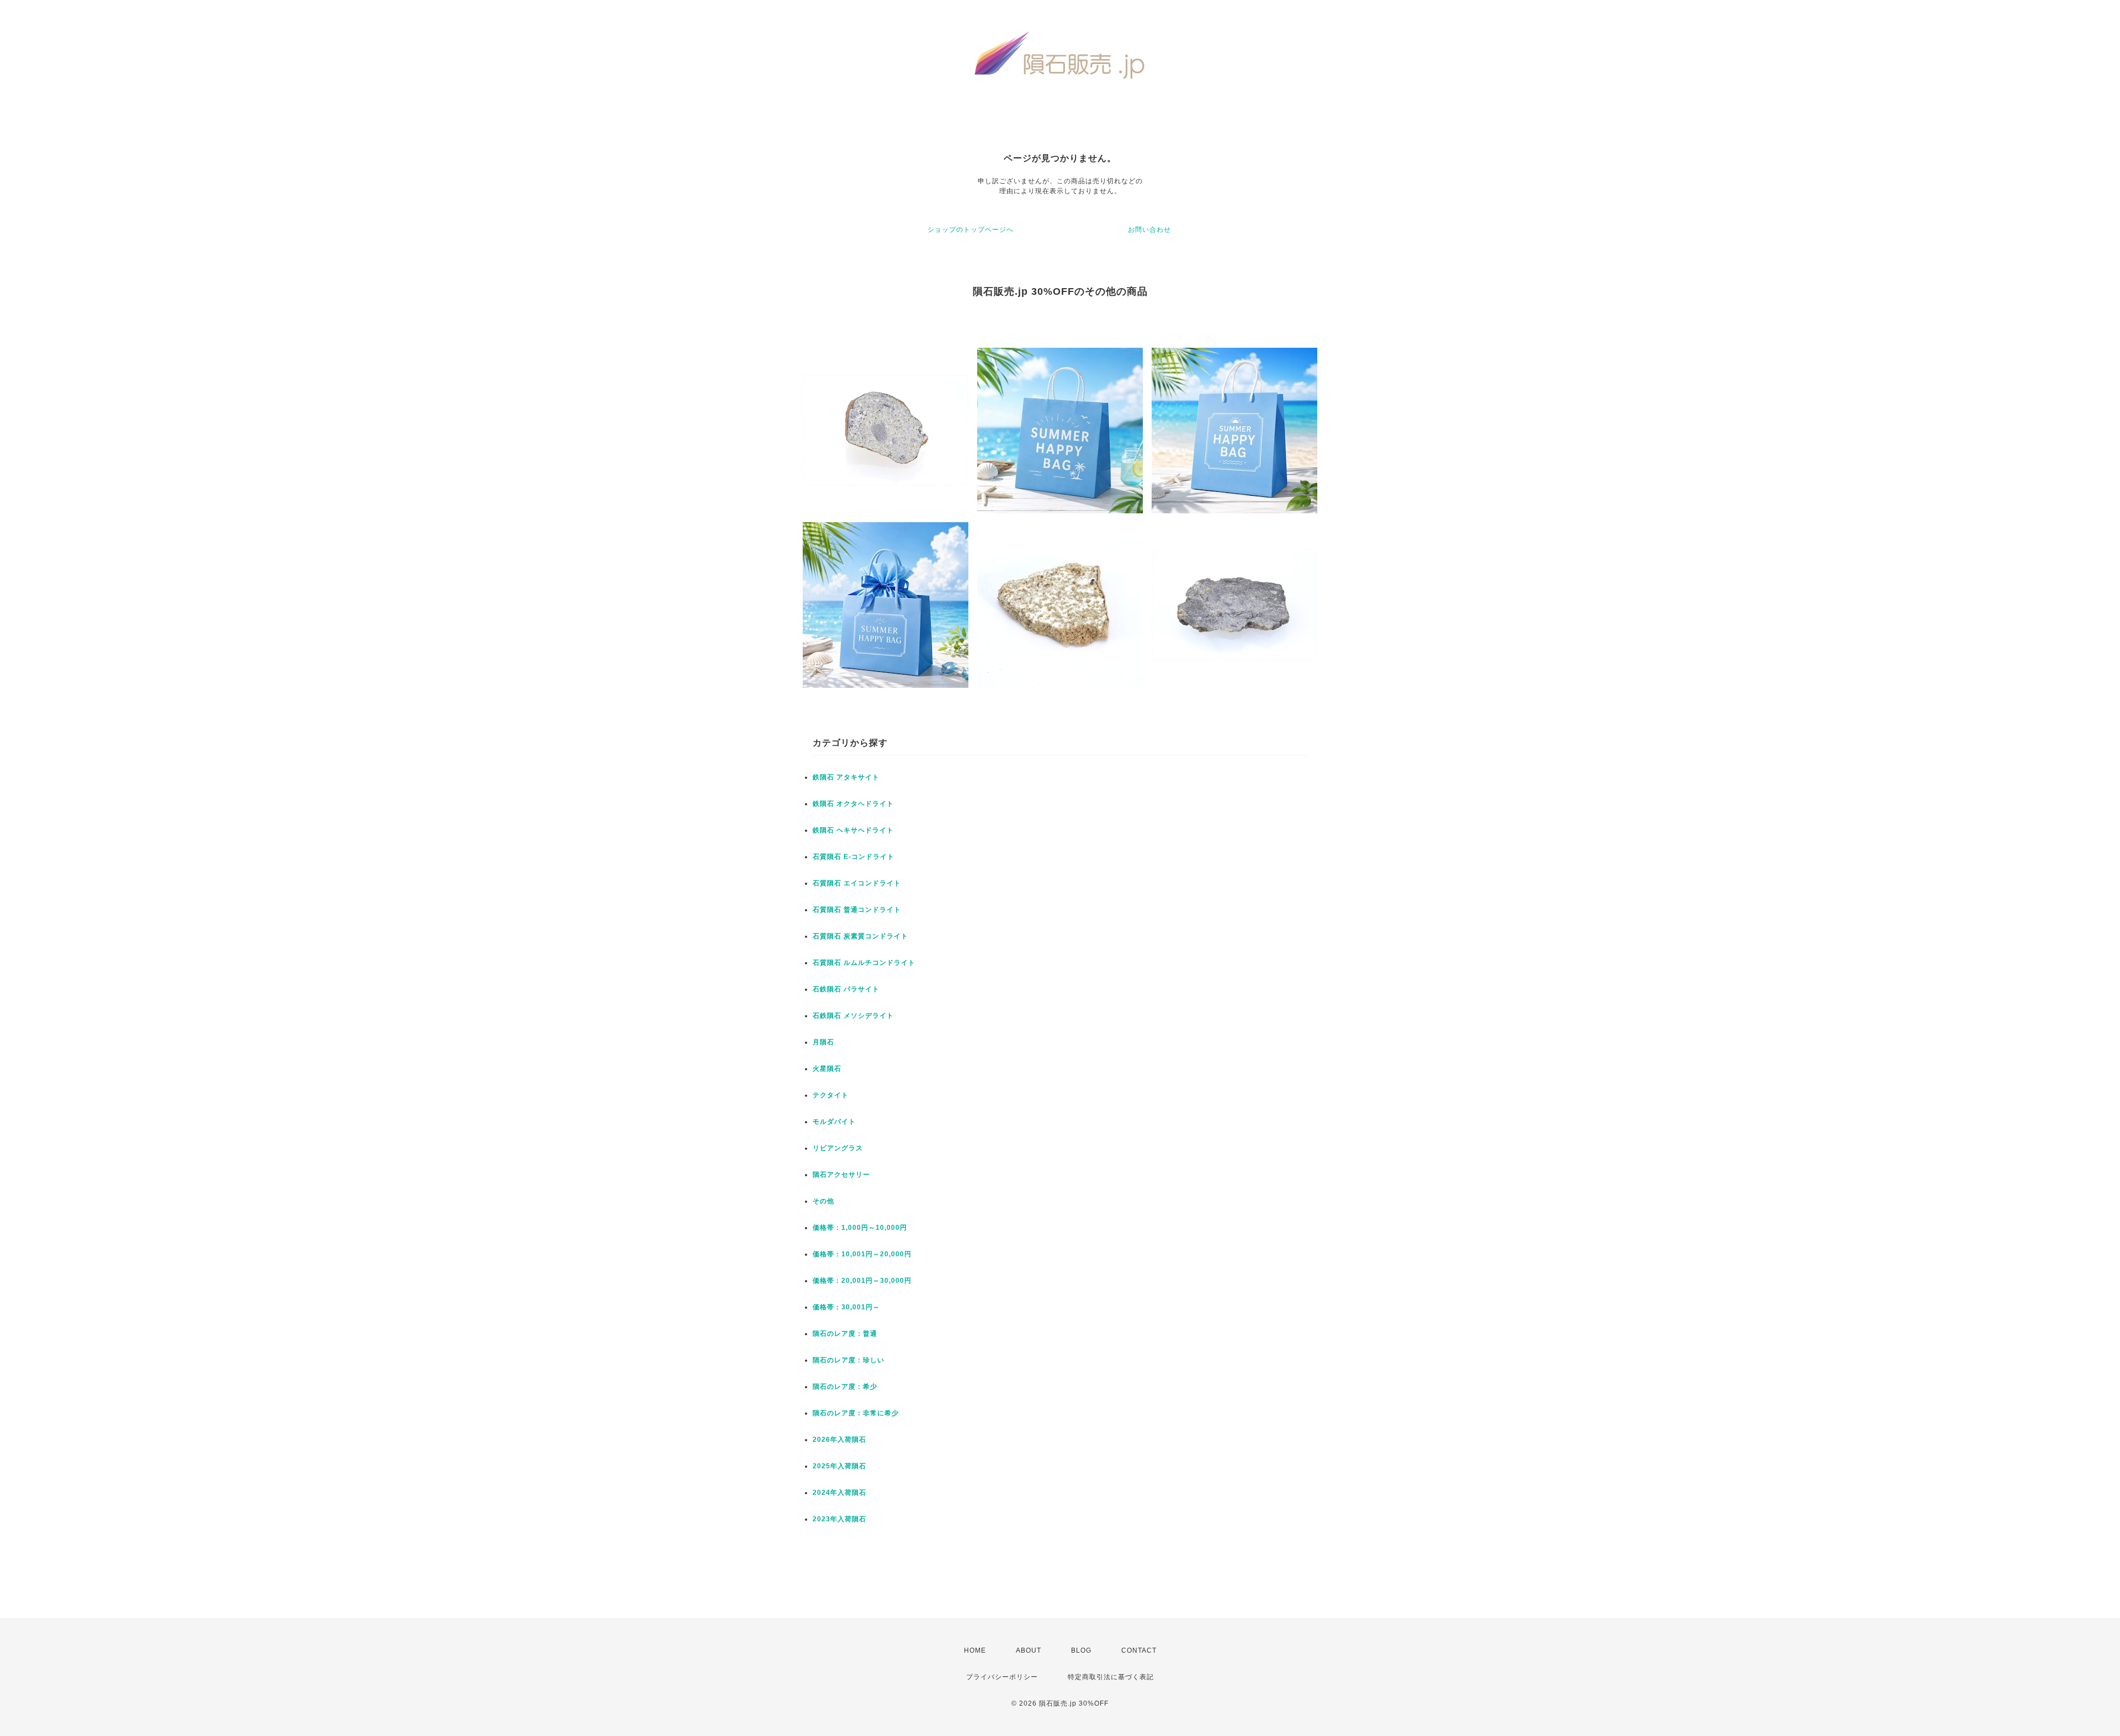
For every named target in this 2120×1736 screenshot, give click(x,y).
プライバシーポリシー (1002, 1677)
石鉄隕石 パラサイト (846, 989)
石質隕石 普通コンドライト (857, 910)
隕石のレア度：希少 (845, 1387)
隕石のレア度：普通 (845, 1334)
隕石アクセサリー (841, 1175)
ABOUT (1029, 1650)
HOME (975, 1650)
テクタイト (831, 1095)
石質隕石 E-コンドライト (854, 857)
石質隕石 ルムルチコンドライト (864, 963)
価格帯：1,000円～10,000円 (860, 1228)
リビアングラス (838, 1148)
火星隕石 (827, 1069)
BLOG (1081, 1650)
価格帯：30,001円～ (846, 1307)
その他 (823, 1201)
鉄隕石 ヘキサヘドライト (853, 830)
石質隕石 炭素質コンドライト (860, 936)
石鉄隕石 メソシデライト (853, 1016)
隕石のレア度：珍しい (849, 1360)
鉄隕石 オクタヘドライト (853, 804)
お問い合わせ (1149, 230)
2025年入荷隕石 (839, 1466)
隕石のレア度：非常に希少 (856, 1413)
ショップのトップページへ (971, 230)
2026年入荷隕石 (839, 1440)
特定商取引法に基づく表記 (1111, 1677)
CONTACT (1139, 1650)
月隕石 (823, 1042)
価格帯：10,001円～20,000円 (862, 1254)
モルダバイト (834, 1122)
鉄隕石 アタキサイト (846, 777)
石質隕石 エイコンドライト (857, 883)
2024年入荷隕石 (839, 1493)
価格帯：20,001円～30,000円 (862, 1281)
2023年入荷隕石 (839, 1519)
